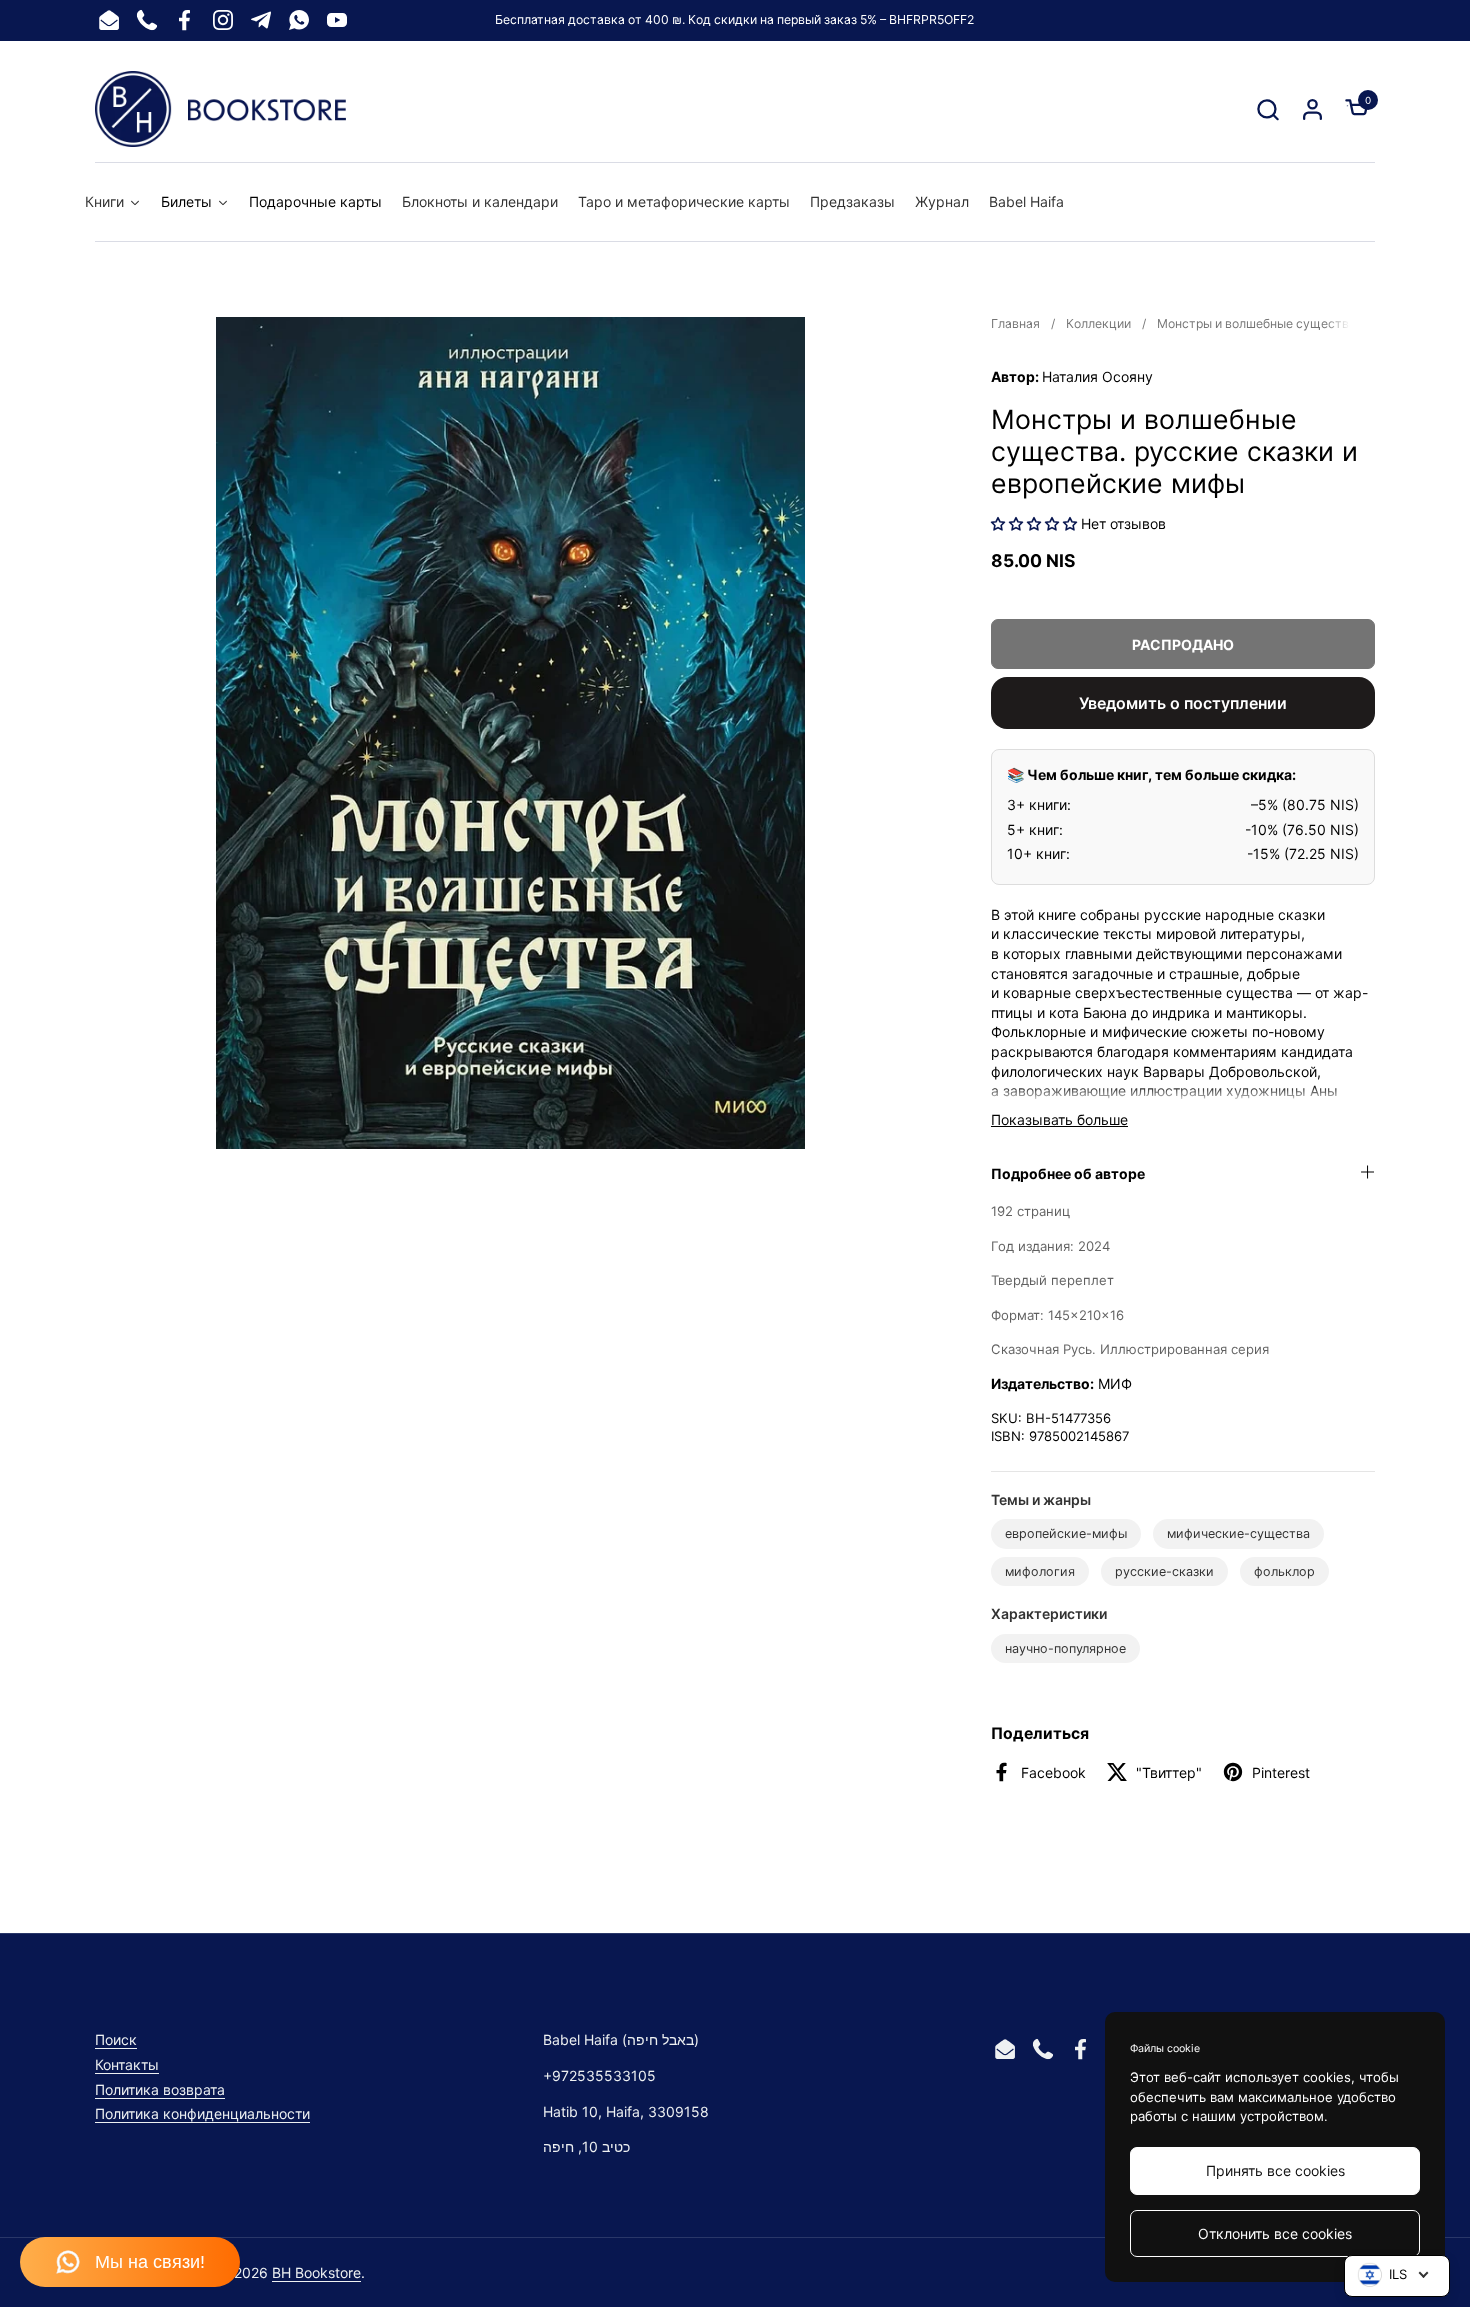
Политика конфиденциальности (202, 2113)
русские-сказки (1164, 1571)
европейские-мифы (1066, 1533)
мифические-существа (1238, 1533)
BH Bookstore (316, 2272)
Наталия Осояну (1097, 376)
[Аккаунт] (1312, 109)
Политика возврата (160, 2089)
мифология (1040, 1571)
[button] (1267, 109)
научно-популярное (1065, 1648)
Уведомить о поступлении (1183, 703)
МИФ (1115, 1383)
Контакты (127, 2064)
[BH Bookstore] (220, 109)
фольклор (1284, 1571)
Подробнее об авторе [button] (1068, 1173)
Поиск (116, 2039)
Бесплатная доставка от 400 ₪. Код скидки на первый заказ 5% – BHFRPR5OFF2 (734, 19)
